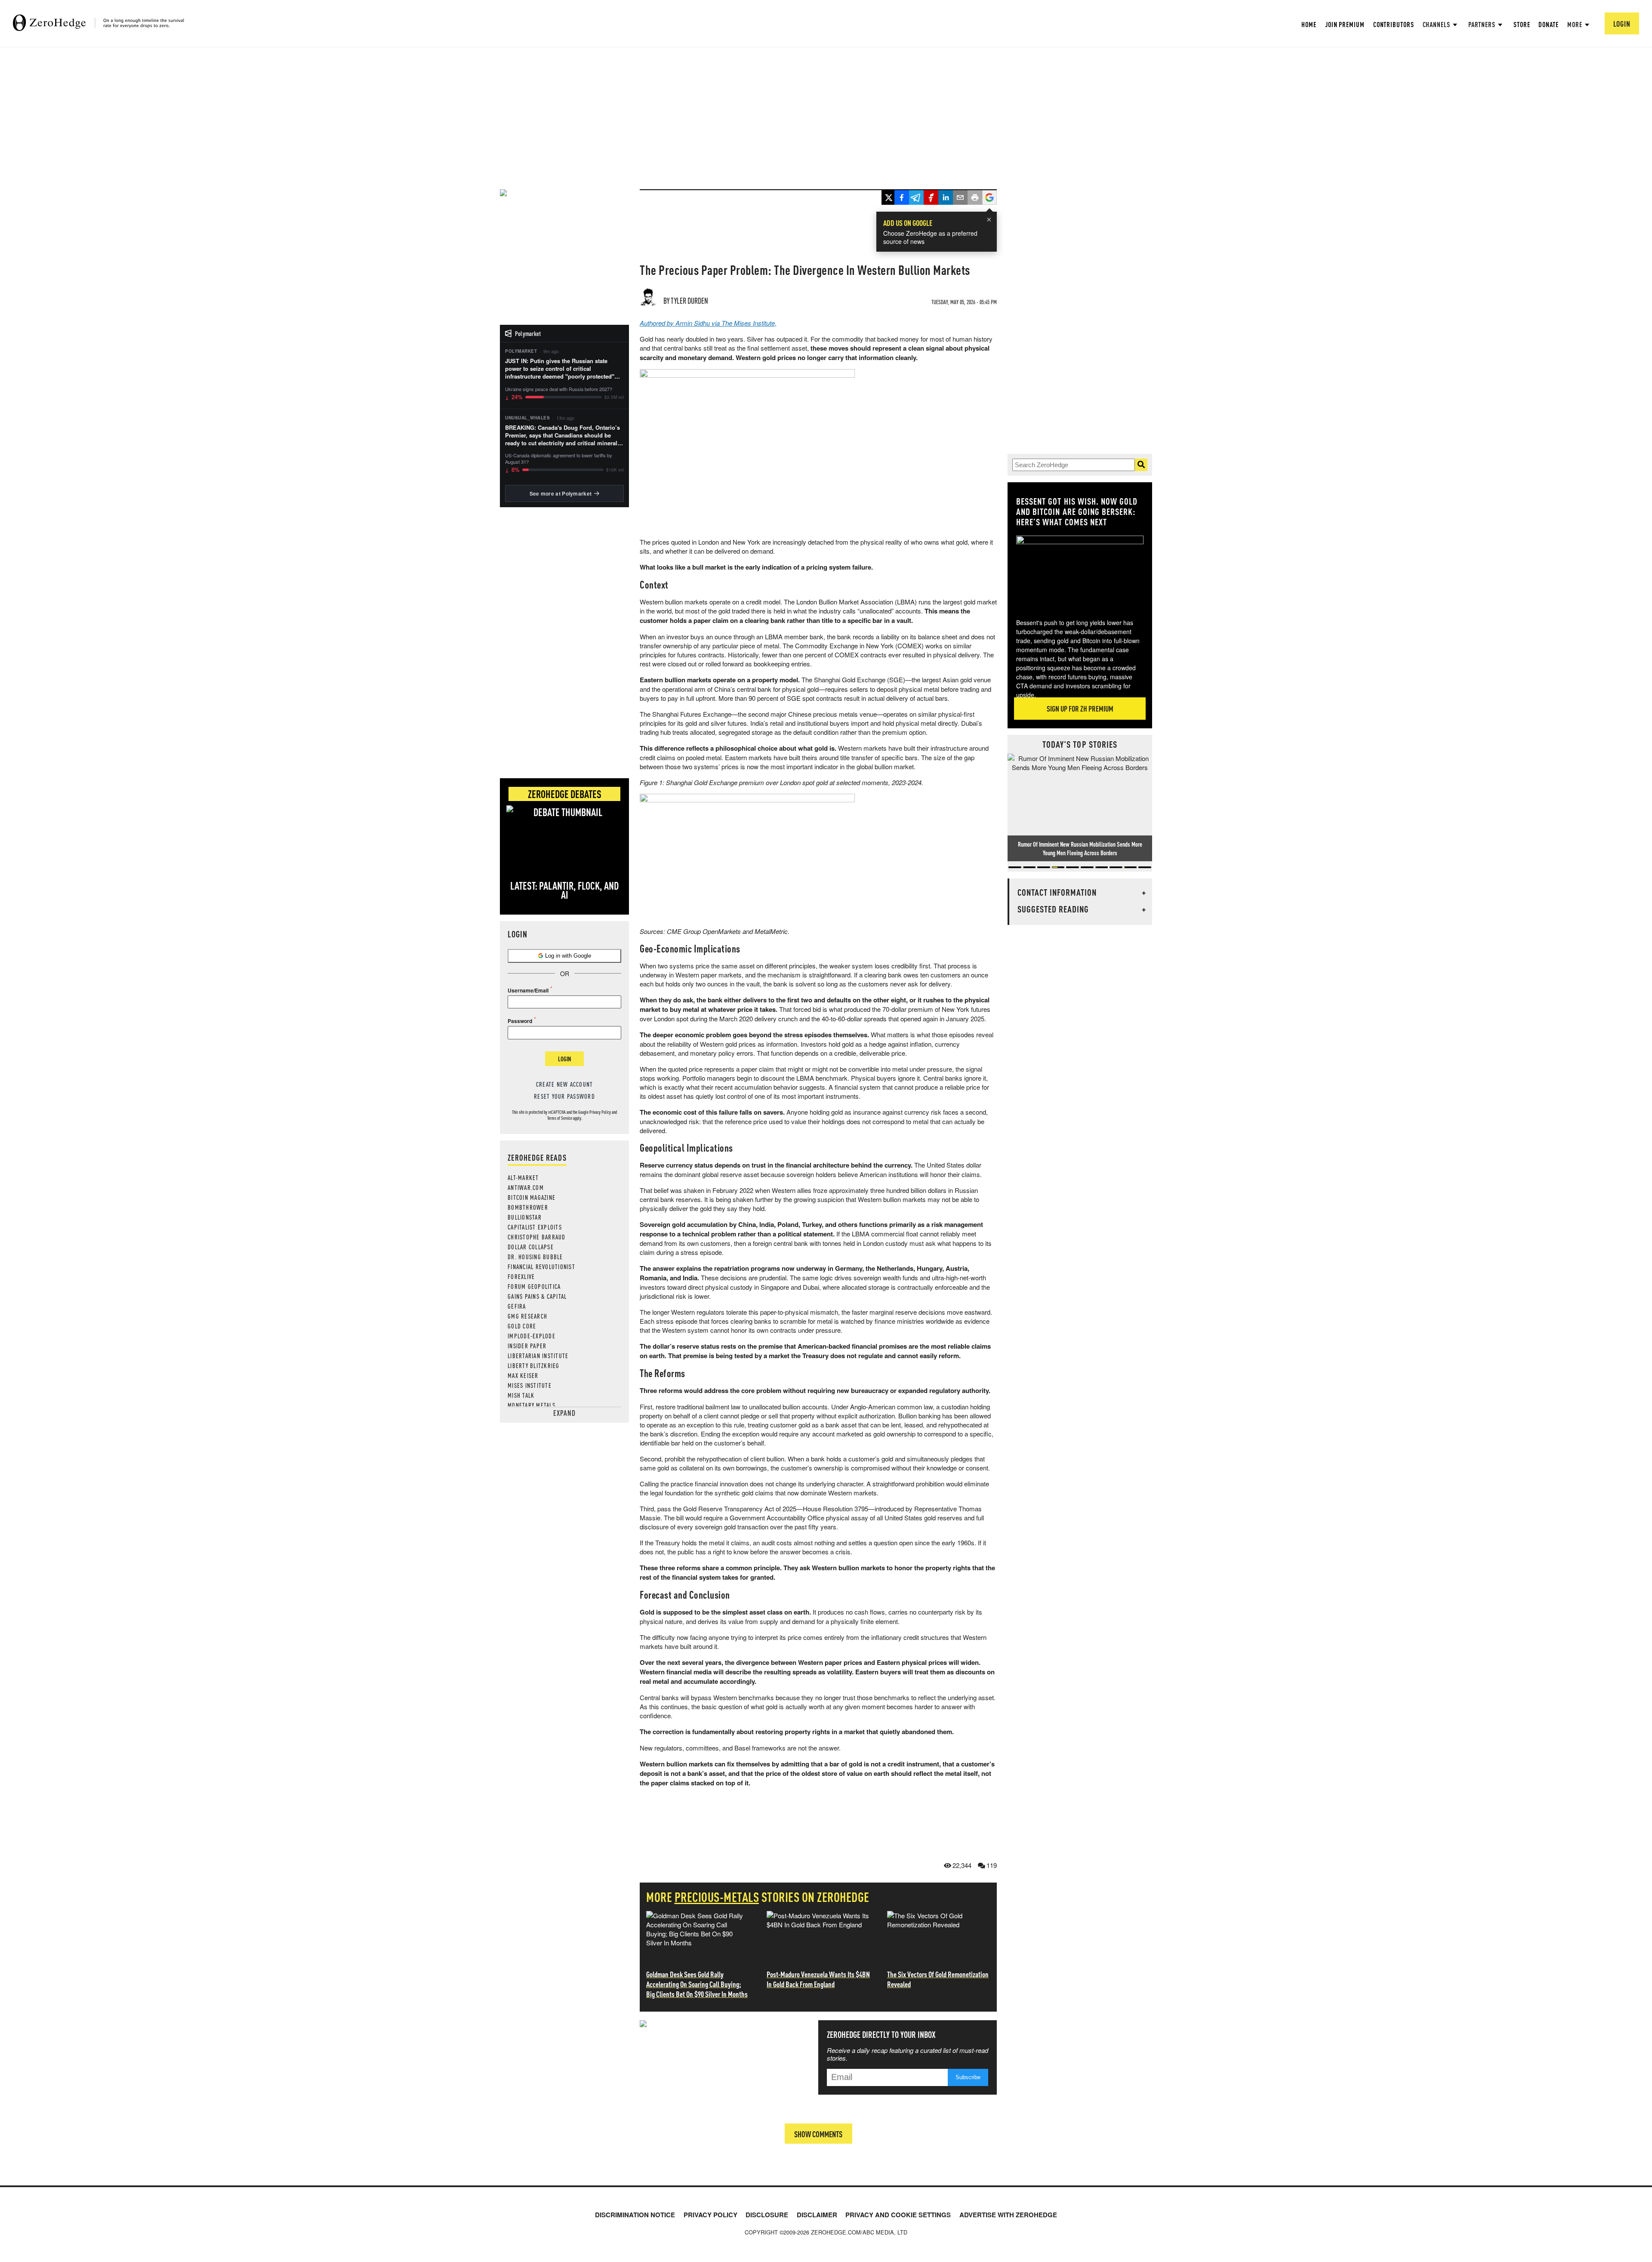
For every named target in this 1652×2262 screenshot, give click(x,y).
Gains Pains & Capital (537, 1296)
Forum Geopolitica (534, 1286)
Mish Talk (521, 1395)
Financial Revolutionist (541, 1267)
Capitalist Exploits (535, 1227)
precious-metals (717, 1897)
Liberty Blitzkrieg (534, 1365)
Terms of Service (560, 1118)
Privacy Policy (600, 1112)
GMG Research (527, 1316)
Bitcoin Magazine (532, 1197)
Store (1522, 24)
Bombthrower (528, 1207)
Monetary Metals (532, 1405)
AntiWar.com (526, 1187)
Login (564, 1059)
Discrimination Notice (635, 2215)
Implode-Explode (532, 1336)
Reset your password (564, 1096)
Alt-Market (523, 1177)
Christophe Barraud (537, 1237)
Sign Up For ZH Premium (1080, 708)
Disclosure (767, 2215)
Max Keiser (523, 1375)
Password (520, 1021)
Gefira (517, 1306)
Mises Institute (530, 1385)
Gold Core (522, 1326)
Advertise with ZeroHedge (1008, 2215)
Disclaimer (817, 2215)
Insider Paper (527, 1346)
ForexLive (521, 1276)
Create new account (565, 1084)
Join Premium (1345, 24)
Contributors (1394, 24)
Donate (1548, 24)
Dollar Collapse (531, 1247)
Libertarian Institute (538, 1356)
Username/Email (528, 990)
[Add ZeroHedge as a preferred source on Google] (989, 198)
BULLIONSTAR (525, 1217)
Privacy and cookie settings (898, 2215)
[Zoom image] (1080, 571)
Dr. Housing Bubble (535, 1257)
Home (1309, 24)
